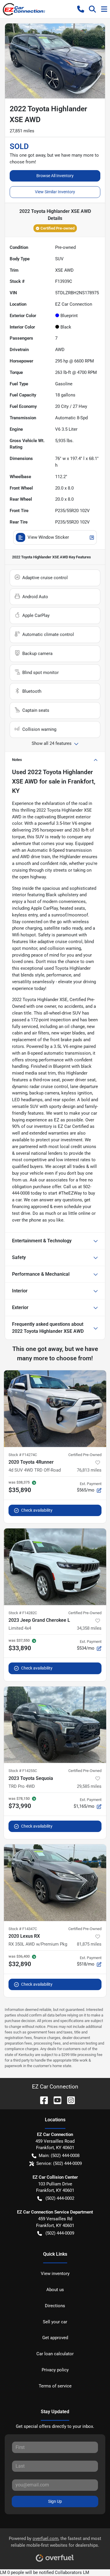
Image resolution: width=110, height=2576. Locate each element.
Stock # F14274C (23, 1455)
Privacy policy (55, 2370)
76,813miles (89, 1470)
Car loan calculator (55, 2354)
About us (55, 2290)
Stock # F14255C (23, 1771)
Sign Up (55, 2501)
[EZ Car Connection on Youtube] (55, 2100)
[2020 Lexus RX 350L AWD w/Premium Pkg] (55, 1883)
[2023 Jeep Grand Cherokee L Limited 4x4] (55, 1567)
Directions (55, 2306)
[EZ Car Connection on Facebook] (42, 2100)
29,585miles (89, 1786)
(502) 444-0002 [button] (60, 2198)
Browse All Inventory (55, 176)
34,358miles (89, 1628)
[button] (81, 9)
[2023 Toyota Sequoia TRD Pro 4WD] (55, 1725)
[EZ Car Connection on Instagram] (69, 2100)
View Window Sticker (48, 537)
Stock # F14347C (23, 1929)
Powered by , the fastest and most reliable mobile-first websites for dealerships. (55, 2542)
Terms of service (55, 2386)
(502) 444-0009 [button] (60, 2233)
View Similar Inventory (55, 192)
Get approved (55, 2338)
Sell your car (55, 2322)
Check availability (37, 1510)
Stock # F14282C (23, 1613)
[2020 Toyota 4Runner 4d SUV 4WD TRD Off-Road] (55, 1409)
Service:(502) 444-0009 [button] (59, 2163)
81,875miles (89, 1944)
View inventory (55, 2274)
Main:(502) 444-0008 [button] (59, 2156)
